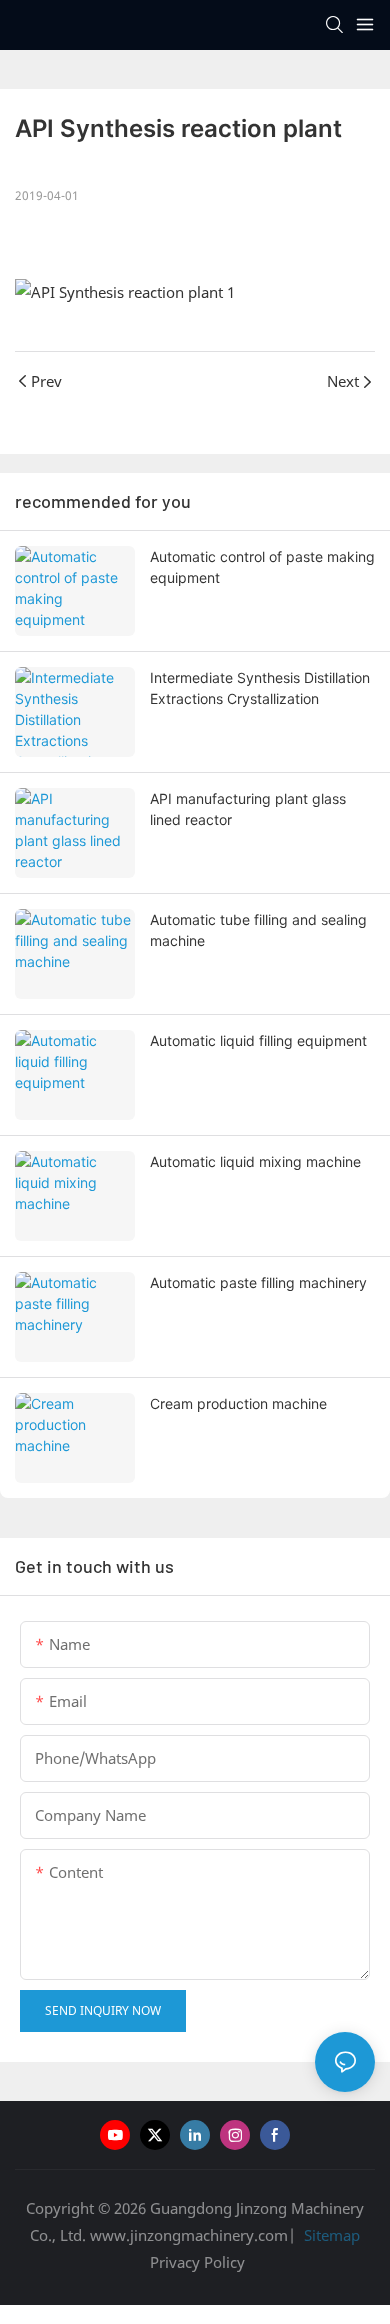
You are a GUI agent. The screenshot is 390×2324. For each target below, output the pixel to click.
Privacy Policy (197, 2262)
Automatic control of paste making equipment (262, 567)
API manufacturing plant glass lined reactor (248, 809)
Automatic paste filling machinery (258, 1282)
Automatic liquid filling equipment (258, 1040)
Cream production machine (238, 1403)
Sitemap (330, 2235)
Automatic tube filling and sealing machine (258, 930)
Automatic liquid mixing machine (255, 1161)
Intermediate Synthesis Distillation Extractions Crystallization (260, 688)
